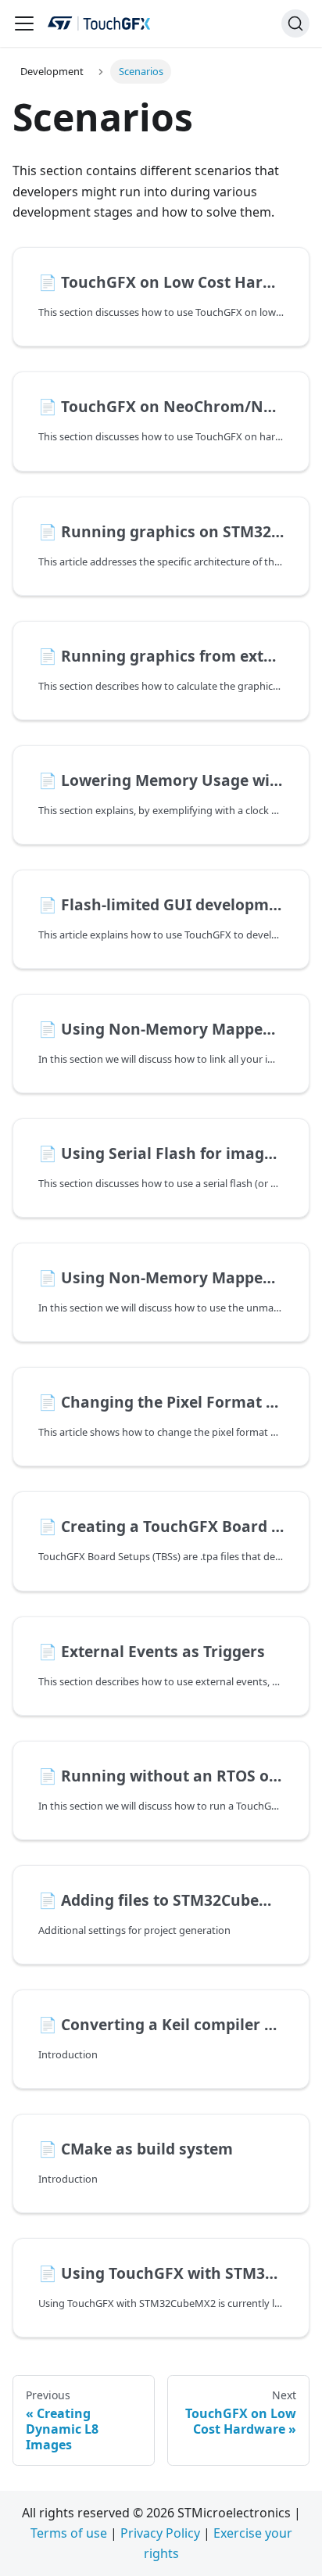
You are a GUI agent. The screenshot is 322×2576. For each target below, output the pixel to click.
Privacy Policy (160, 2533)
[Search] (295, 23)
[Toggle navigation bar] (24, 23)
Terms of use (69, 2533)
